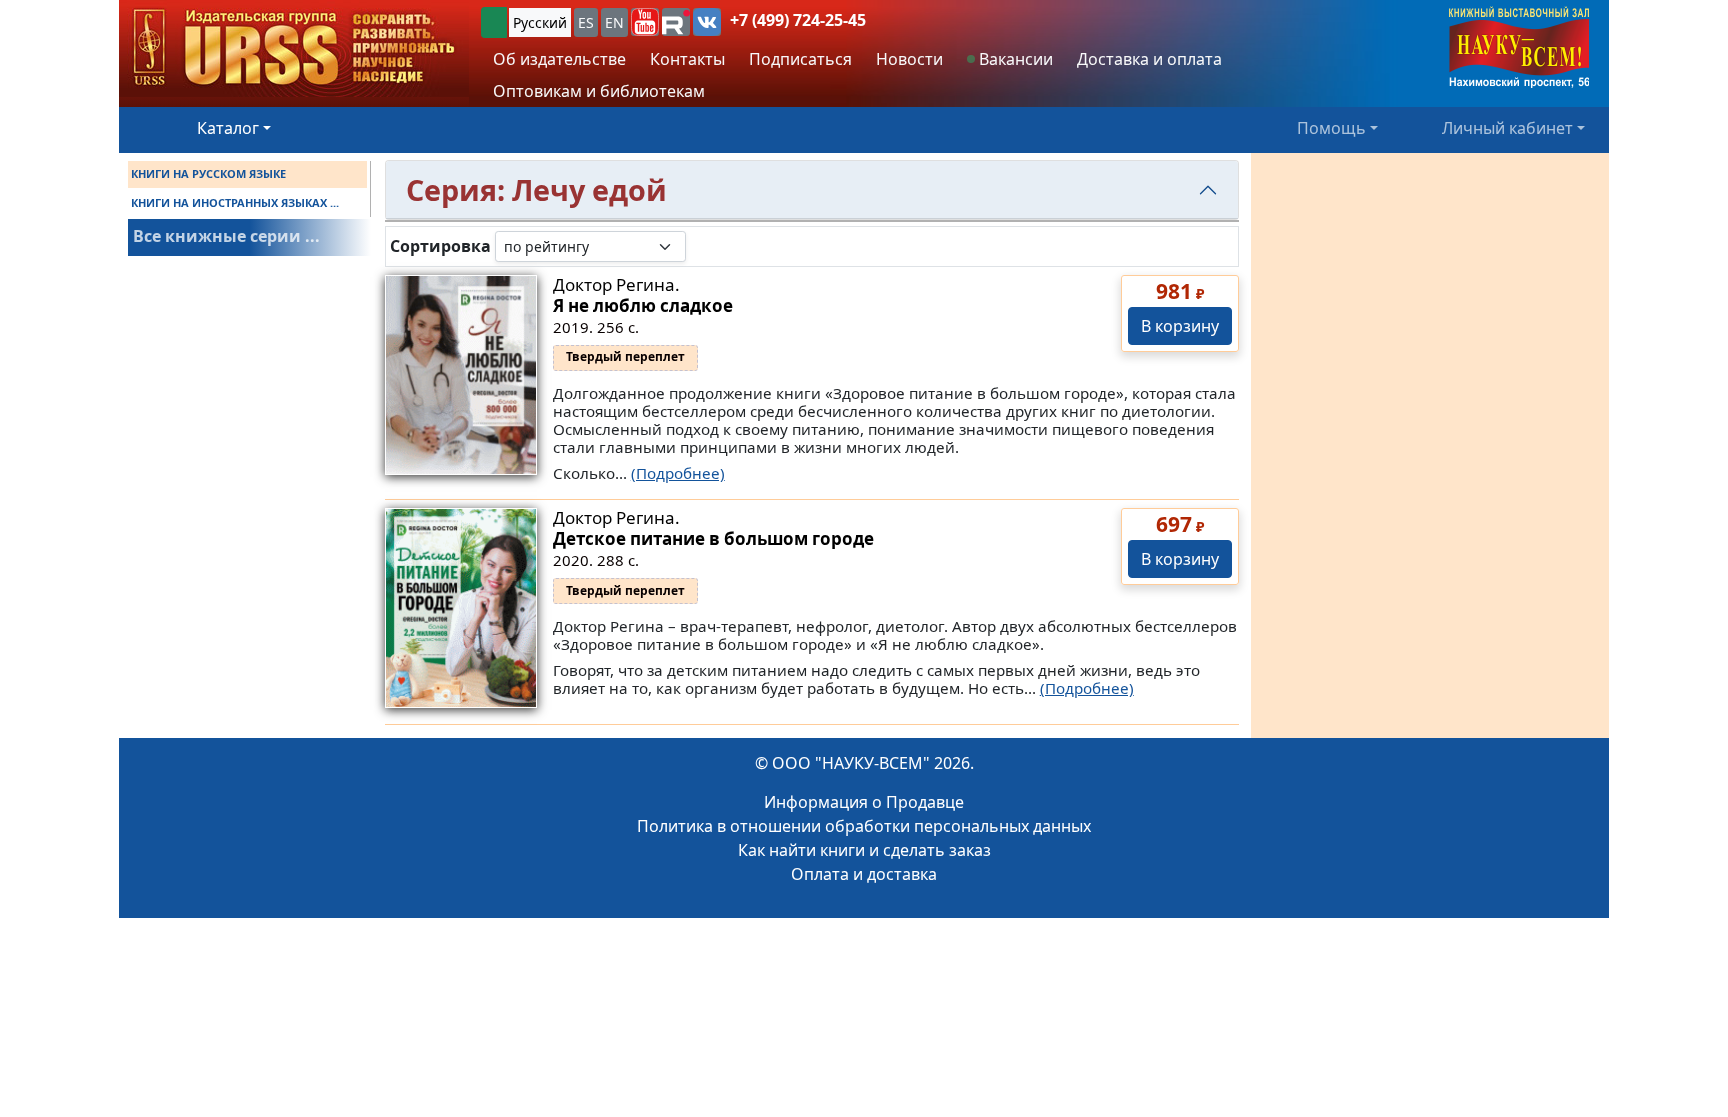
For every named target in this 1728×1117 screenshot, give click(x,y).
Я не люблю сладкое (643, 305)
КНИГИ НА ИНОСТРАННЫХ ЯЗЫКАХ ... (235, 202)
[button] (645, 22)
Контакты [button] (687, 59)
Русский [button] (540, 22)
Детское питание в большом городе (713, 538)
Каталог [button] (228, 128)
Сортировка (440, 246)
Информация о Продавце (864, 802)
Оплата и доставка (864, 874)
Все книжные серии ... (226, 236)
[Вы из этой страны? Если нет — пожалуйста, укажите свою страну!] (494, 22)
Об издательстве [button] (559, 59)
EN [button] (614, 22)
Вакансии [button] (1014, 59)
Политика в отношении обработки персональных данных (864, 826)
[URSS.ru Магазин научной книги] (294, 48)
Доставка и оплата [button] (1149, 59)
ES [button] (586, 22)
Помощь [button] (1331, 128)
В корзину (1180, 326)
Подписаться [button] (800, 59)
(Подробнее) (678, 473)
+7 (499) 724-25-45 (798, 20)
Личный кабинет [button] (1507, 128)
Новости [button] (909, 59)
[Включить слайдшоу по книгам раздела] (702, 246)
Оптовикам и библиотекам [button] (599, 91)
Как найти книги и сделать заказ (864, 850)
